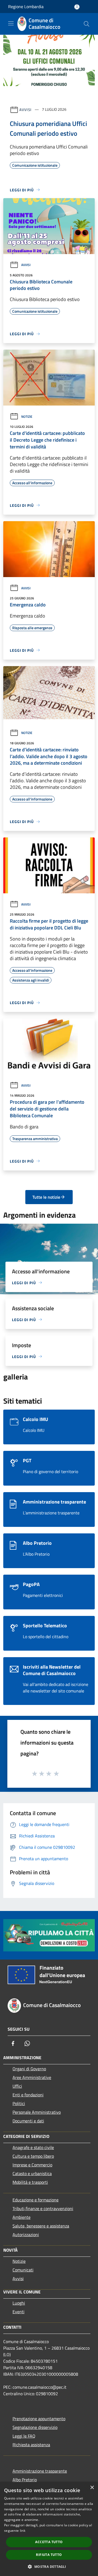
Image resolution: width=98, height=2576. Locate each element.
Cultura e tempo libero (33, 2156)
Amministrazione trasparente (40, 2471)
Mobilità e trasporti (30, 2182)
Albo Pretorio (25, 2480)
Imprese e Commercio (32, 2165)
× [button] (92, 2488)
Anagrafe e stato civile (33, 2147)
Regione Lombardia (26, 7)
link (23, 2531)
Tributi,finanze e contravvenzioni (43, 2208)
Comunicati (23, 2270)
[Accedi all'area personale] (77, 7)
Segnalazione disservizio (35, 2427)
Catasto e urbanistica (32, 2173)
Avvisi (25, 109)
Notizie (27, 417)
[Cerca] (87, 24)
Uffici (17, 2086)
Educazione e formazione (36, 2200)
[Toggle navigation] (11, 23)
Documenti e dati (28, 2121)
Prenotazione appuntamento (39, 2419)
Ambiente (22, 2217)
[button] (49, 2566)
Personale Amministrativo (37, 2112)
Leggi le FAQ (24, 2436)
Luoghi (19, 2303)
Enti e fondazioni (28, 2095)
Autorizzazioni (26, 2235)
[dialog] (49, 2529)
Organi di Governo (29, 2069)
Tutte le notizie (46, 1197)
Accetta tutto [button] (49, 2542)
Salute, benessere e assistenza (41, 2226)
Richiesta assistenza (31, 2445)
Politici (19, 2103)
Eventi (19, 2312)
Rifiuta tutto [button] (49, 2555)
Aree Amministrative (32, 2077)
